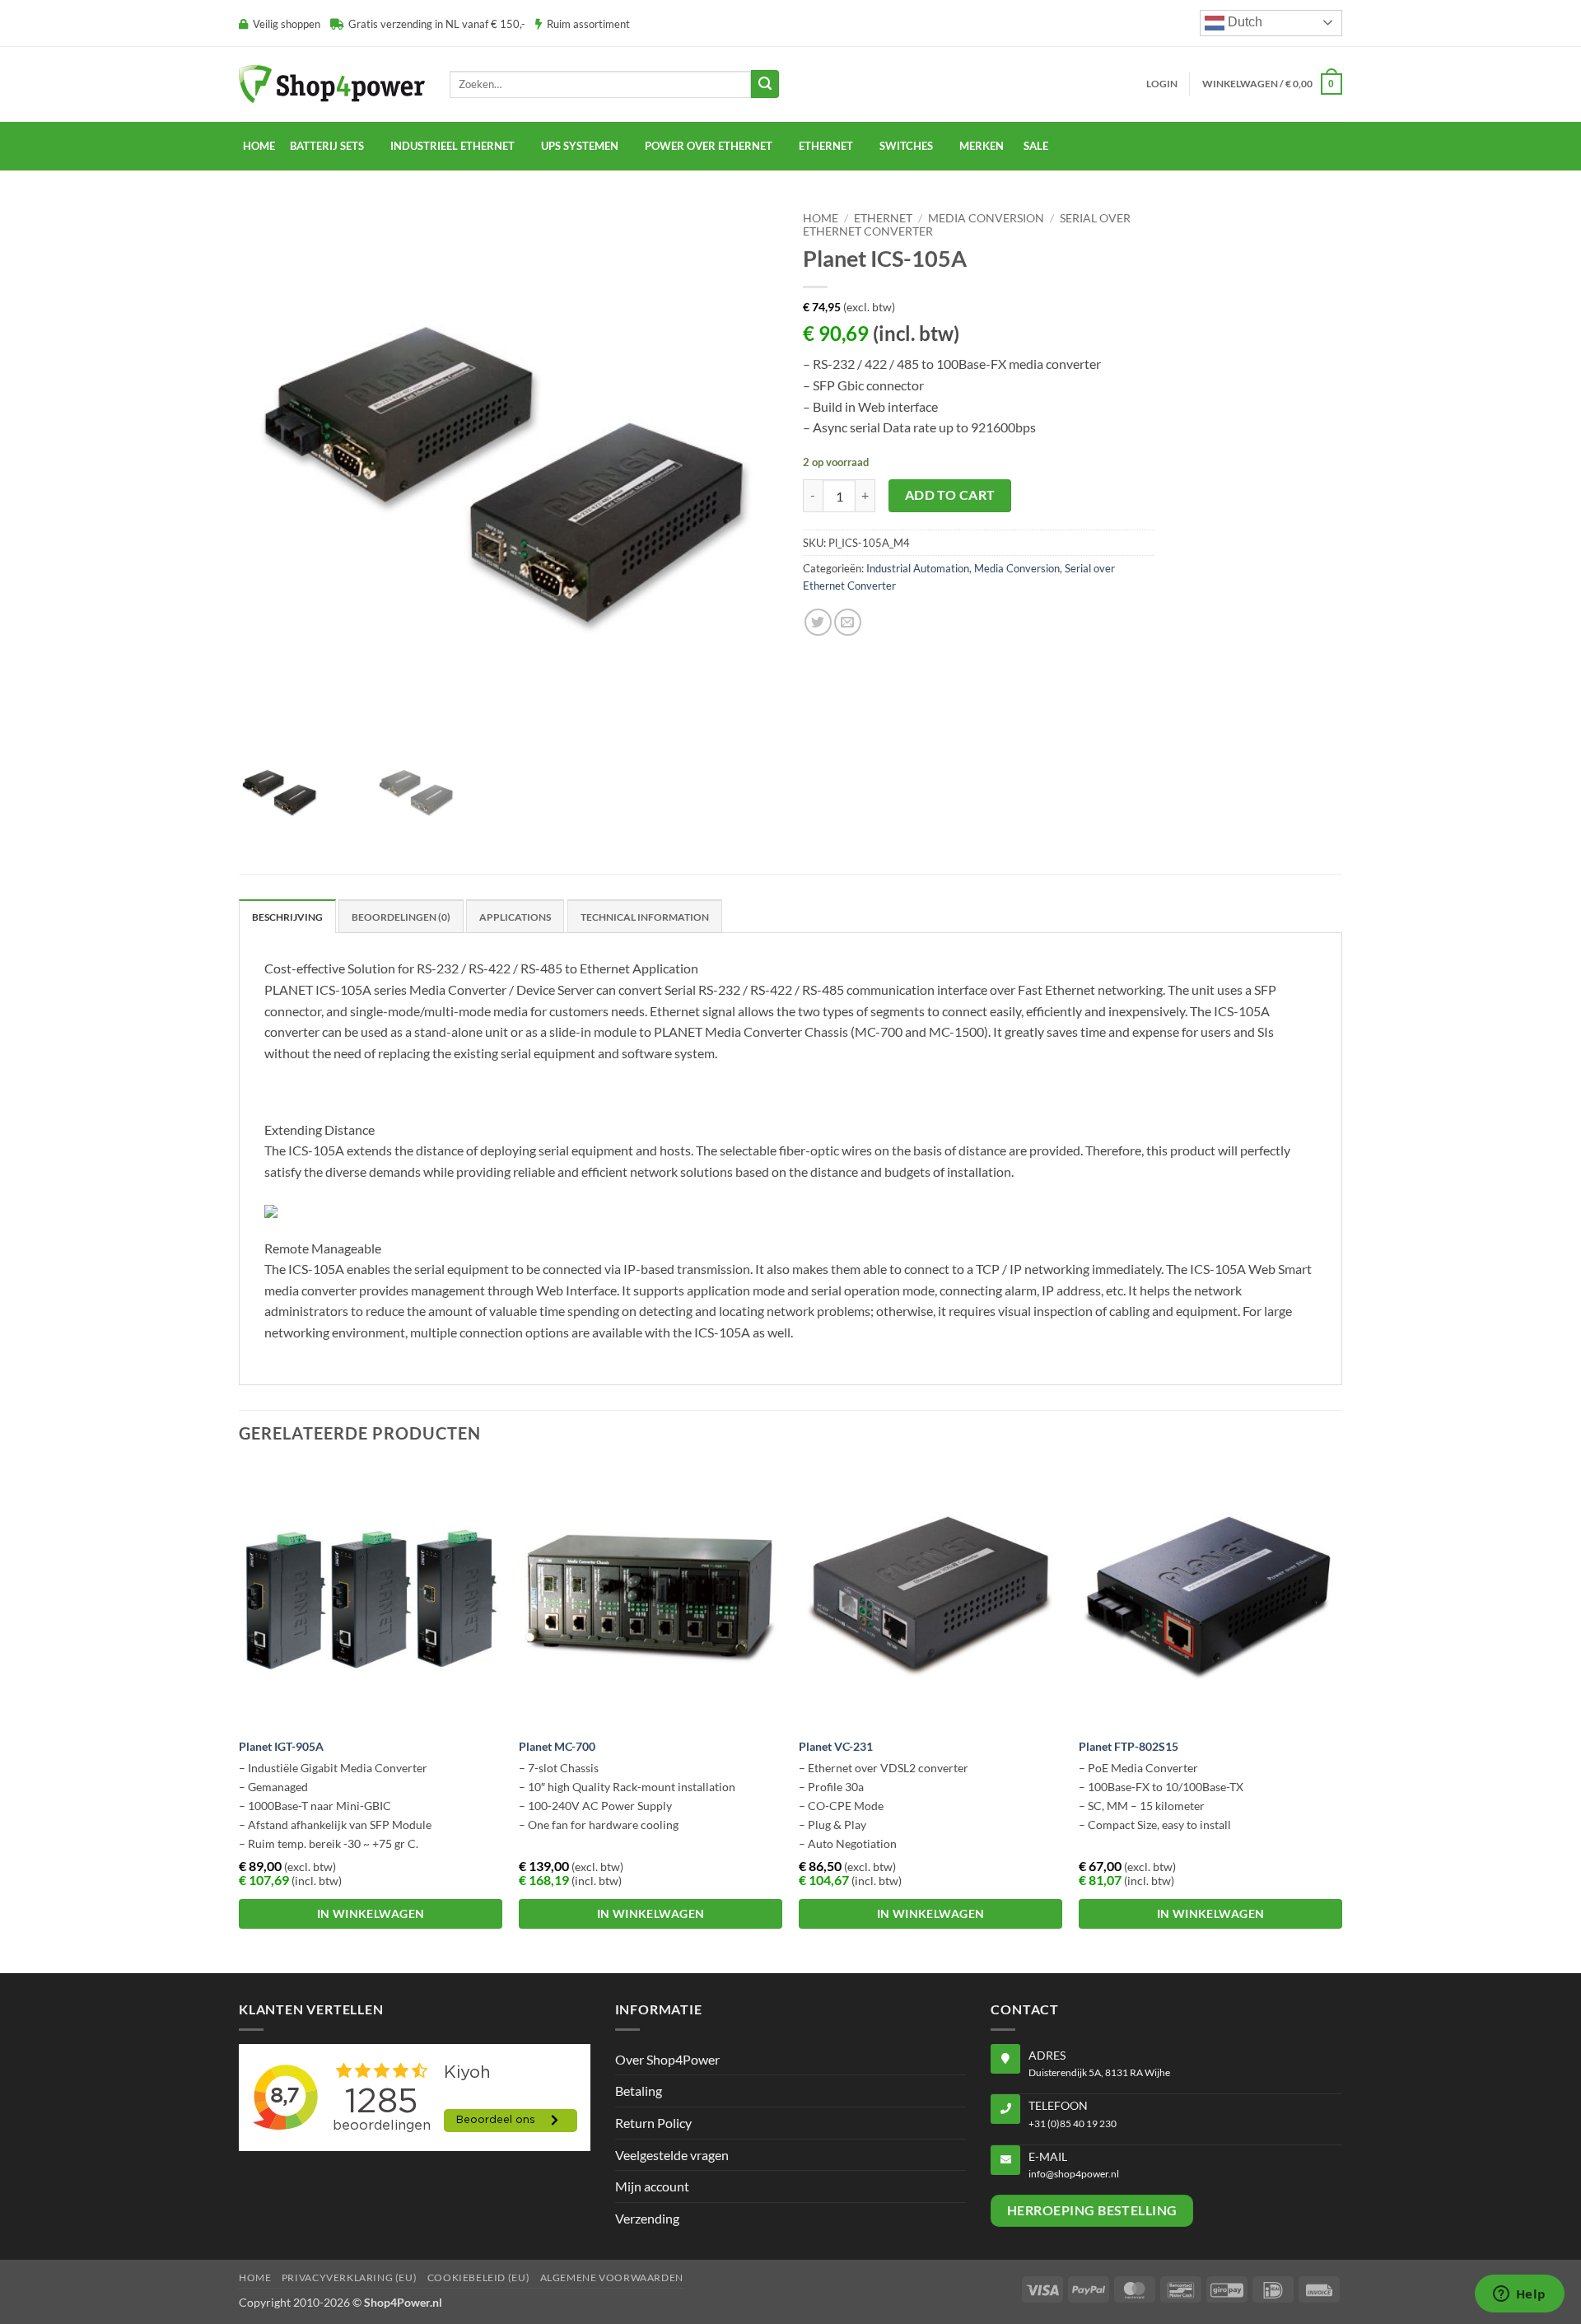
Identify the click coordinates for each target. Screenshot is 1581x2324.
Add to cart (950, 495)
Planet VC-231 (836, 1746)
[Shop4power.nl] (332, 84)
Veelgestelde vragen (672, 2155)
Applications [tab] (515, 917)
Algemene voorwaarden (612, 2277)
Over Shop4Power (667, 2059)
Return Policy (653, 2123)
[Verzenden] (765, 84)
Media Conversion (986, 218)
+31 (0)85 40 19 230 (1073, 2123)
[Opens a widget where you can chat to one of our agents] (1519, 2295)
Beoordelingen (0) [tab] (401, 917)
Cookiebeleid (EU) (478, 2277)
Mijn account (652, 2186)
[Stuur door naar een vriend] (848, 622)
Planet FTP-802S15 (1129, 1746)
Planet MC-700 (557, 1746)
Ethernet (826, 146)
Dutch (1243, 22)
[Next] (1341, 1716)
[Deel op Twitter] (818, 622)
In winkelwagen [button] (371, 1913)
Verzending (647, 2218)
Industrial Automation (918, 568)
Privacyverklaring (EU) (349, 2277)
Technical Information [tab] (645, 917)
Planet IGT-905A (281, 1746)
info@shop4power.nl (1074, 2174)
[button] (1162, 84)
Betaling (639, 2091)
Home (259, 146)
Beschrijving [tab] (287, 917)
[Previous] (240, 1716)
